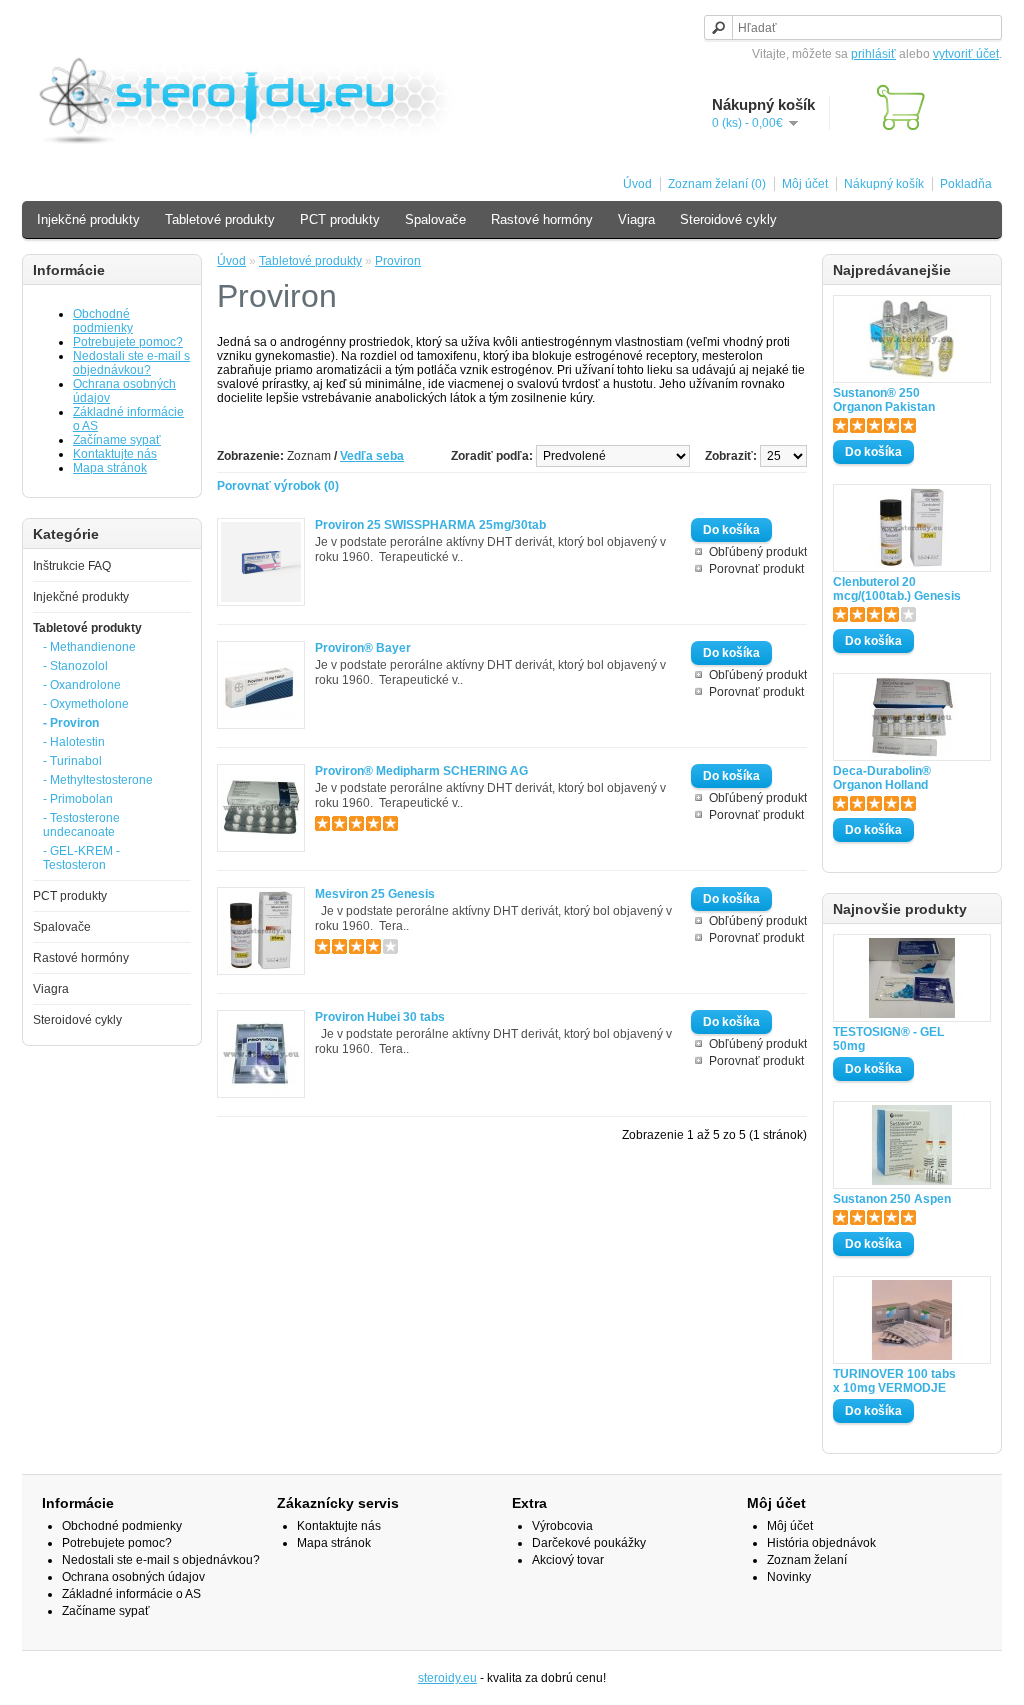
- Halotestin (74, 742)
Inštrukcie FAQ (72, 566)
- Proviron (71, 723)
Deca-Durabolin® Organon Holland (882, 778)
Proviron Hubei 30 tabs (380, 1017)
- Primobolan (78, 799)
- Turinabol (72, 761)
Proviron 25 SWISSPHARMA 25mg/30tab (430, 525)
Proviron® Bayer (363, 648)
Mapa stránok (110, 468)
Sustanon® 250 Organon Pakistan (884, 400)
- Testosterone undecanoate (81, 825)
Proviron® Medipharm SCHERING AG (421, 771)
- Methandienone (89, 647)
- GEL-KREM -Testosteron (81, 858)
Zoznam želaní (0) (717, 184)
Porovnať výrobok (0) (278, 486)
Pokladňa (966, 184)
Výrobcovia (562, 1526)
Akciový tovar (568, 1560)
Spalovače (435, 219)
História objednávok (821, 1543)
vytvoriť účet (966, 54)
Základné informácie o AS (131, 1594)
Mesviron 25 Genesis (375, 894)
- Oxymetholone (86, 704)
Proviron (398, 261)
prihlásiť (873, 54)
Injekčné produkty (88, 219)
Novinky (789, 1577)
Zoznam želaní (807, 1560)
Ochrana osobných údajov (133, 1577)
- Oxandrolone (82, 685)
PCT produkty (340, 219)
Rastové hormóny (542, 219)
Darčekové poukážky (589, 1543)
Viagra (636, 219)
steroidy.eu (447, 1678)
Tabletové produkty (220, 219)
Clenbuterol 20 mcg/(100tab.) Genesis (897, 589)
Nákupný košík (884, 184)
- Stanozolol (75, 666)
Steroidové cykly (728, 219)
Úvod (637, 184)
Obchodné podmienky (103, 321)
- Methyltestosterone (98, 780)
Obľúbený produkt (758, 552)
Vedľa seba (372, 456)
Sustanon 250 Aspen (892, 1199)
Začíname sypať (117, 440)
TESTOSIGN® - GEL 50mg (888, 1039)
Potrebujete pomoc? (128, 342)
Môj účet (805, 184)
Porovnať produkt (756, 569)
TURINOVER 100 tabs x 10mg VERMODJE (894, 1381)
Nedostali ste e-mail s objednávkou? (131, 363)
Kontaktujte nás (115, 454)
